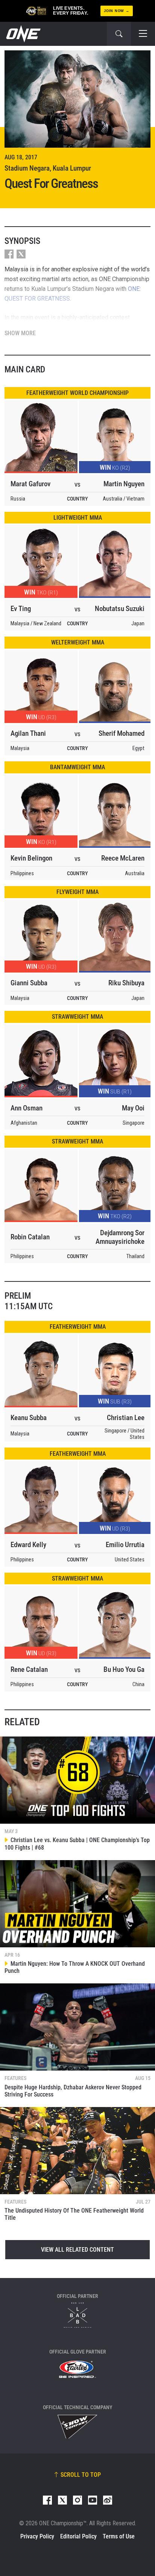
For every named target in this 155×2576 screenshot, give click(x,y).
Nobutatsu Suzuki (120, 609)
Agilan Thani (28, 733)
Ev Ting (21, 609)
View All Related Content (77, 2250)
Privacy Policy (37, 2536)
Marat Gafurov (30, 484)
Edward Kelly (28, 1545)
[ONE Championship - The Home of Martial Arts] (23, 34)
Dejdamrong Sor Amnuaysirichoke (120, 1237)
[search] (119, 34)
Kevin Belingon (31, 858)
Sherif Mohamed (122, 733)
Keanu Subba (29, 1418)
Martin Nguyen (124, 484)
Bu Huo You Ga (124, 1669)
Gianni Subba (29, 983)
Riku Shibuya (126, 983)
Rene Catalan (29, 1669)
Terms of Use (119, 2536)
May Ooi (133, 1108)
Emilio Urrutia (125, 1545)
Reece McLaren (123, 858)
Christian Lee (126, 1418)
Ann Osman (27, 1108)
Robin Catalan (30, 1237)
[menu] (143, 34)
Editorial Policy (78, 2536)
